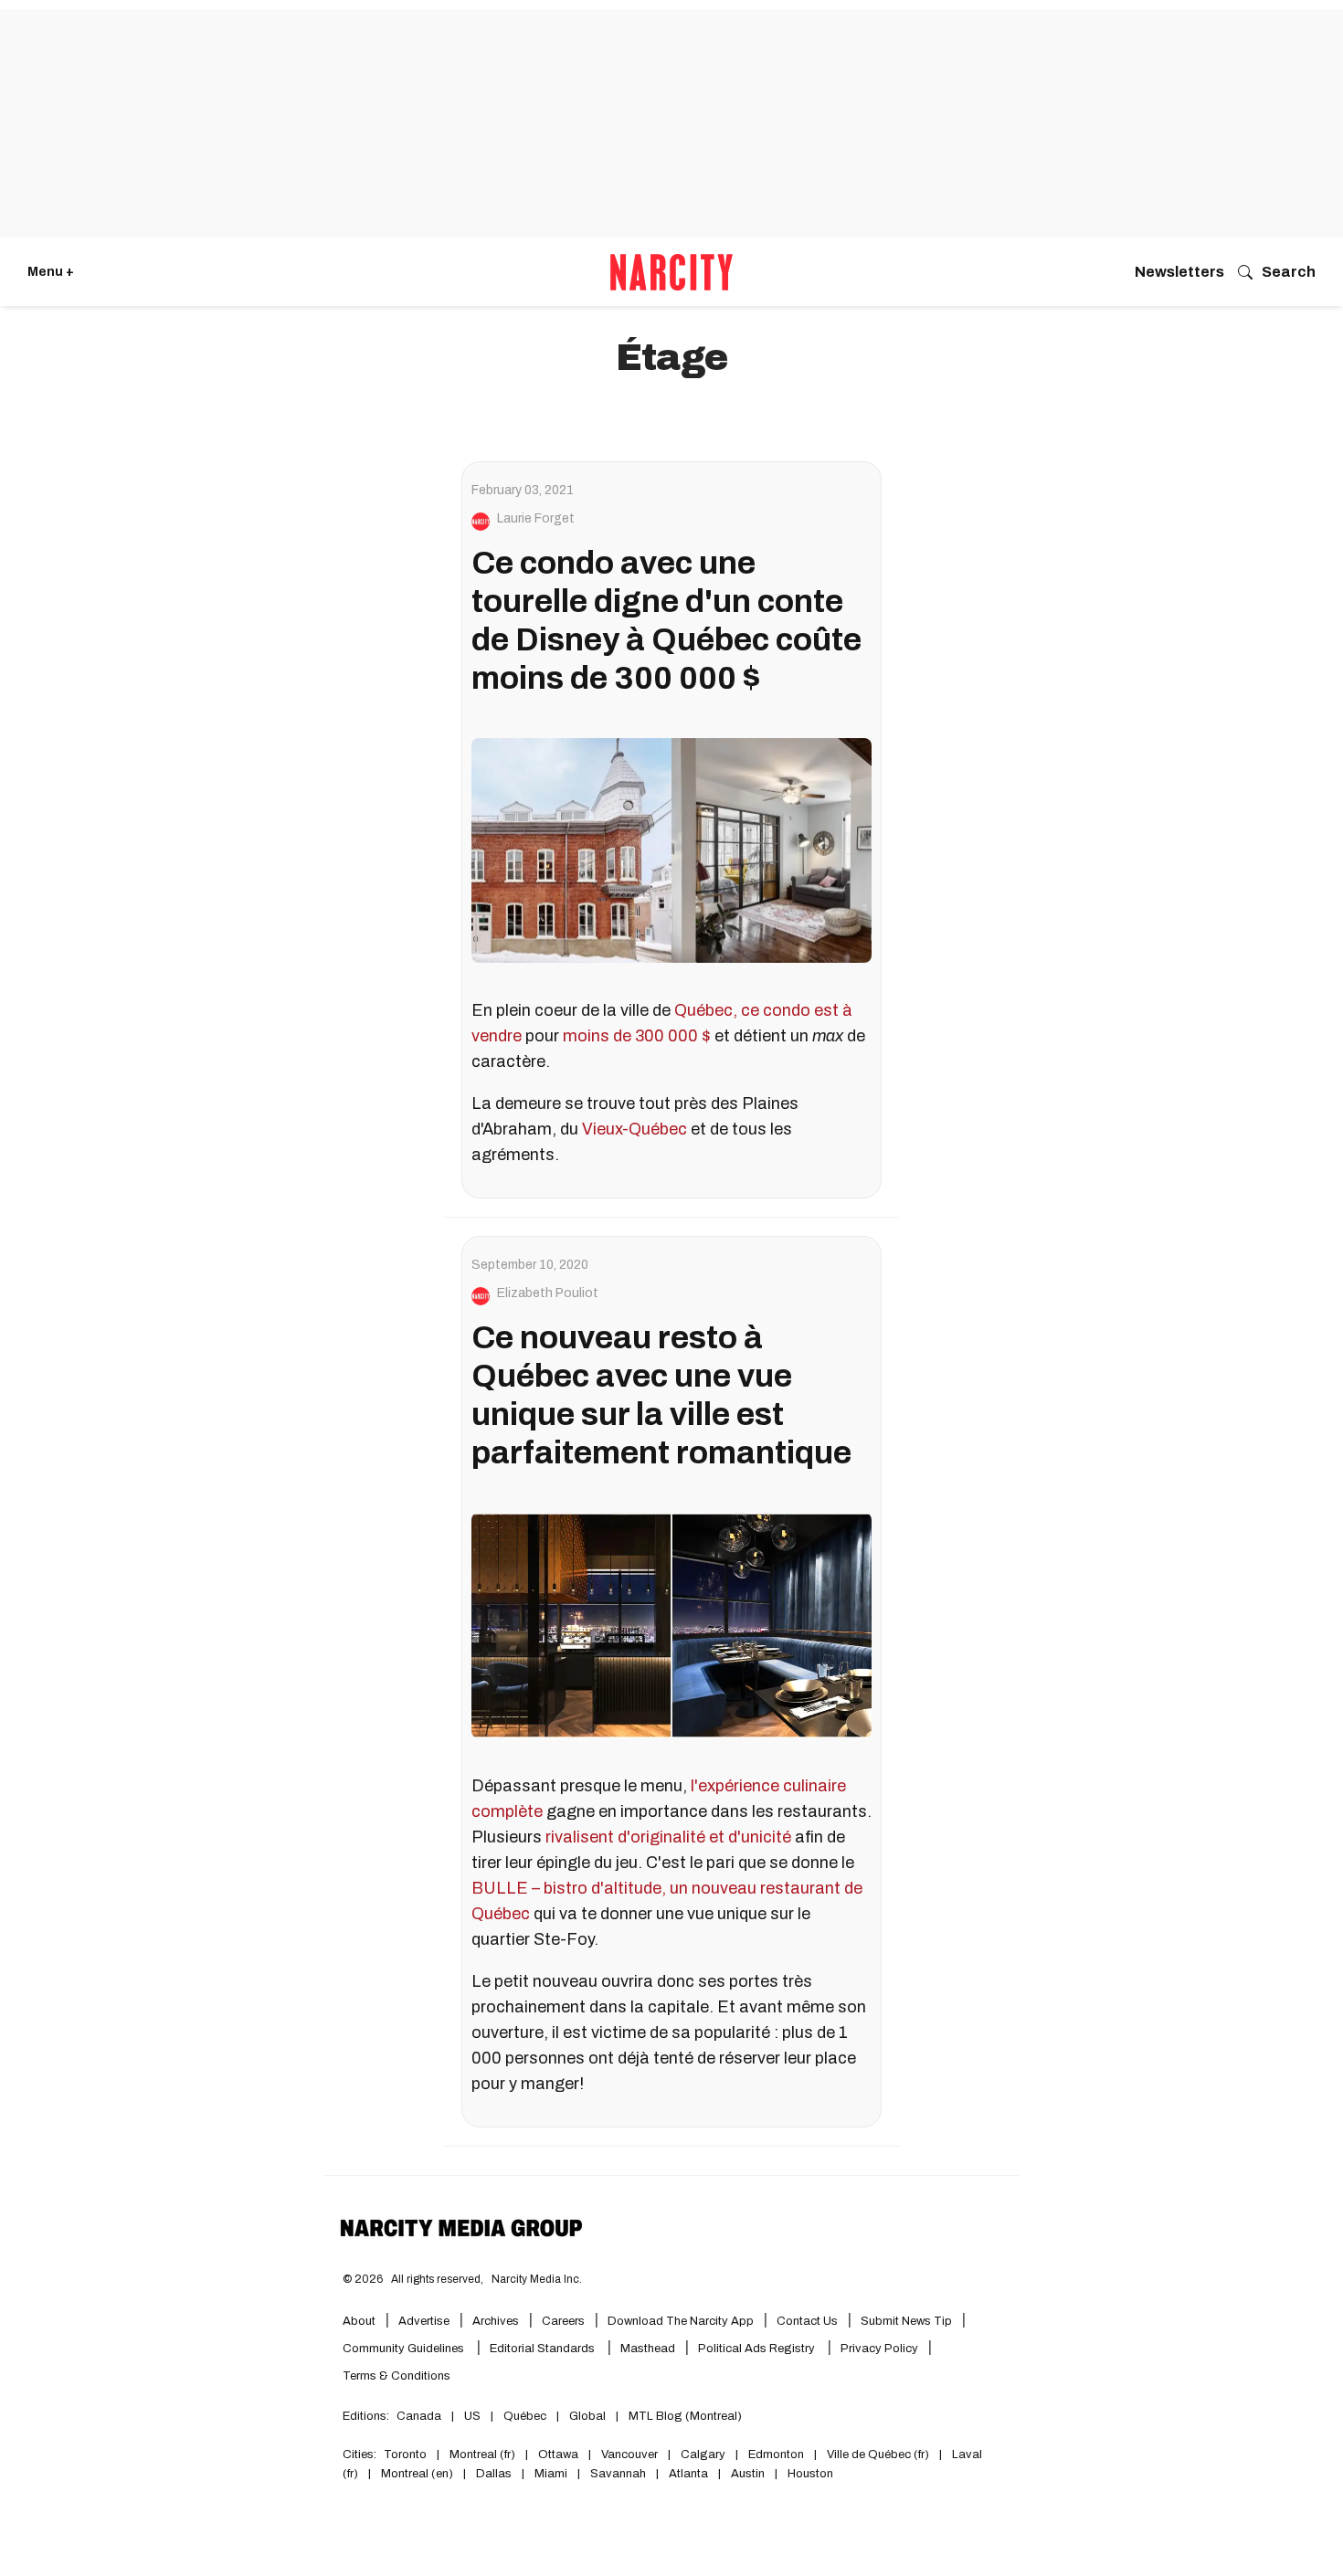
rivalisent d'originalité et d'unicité (668, 1837)
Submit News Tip (906, 2321)
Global (587, 2416)
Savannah (618, 2474)
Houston (810, 2474)
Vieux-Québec (634, 1129)
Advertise (424, 2321)
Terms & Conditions (397, 2376)
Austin (748, 2474)
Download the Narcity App (681, 2321)
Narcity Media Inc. (537, 2279)
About (359, 2321)
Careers (563, 2321)
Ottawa (558, 2455)
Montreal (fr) (482, 2455)
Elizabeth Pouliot (548, 1293)
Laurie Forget (536, 519)
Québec (525, 2416)
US (472, 2416)
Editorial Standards (544, 2349)
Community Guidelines (405, 2349)
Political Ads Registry (758, 2349)
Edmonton (776, 2455)
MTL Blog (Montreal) (685, 2416)
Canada (419, 2416)
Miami (551, 2474)
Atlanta (688, 2474)
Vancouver (629, 2455)
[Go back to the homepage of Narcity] (671, 272)
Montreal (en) (417, 2474)
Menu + (51, 272)
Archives (496, 2321)
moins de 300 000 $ (637, 1036)
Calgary (703, 2455)
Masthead (648, 2349)
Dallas (494, 2474)
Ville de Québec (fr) (878, 2455)
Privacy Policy (879, 2349)
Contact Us (807, 2321)
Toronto (405, 2455)
